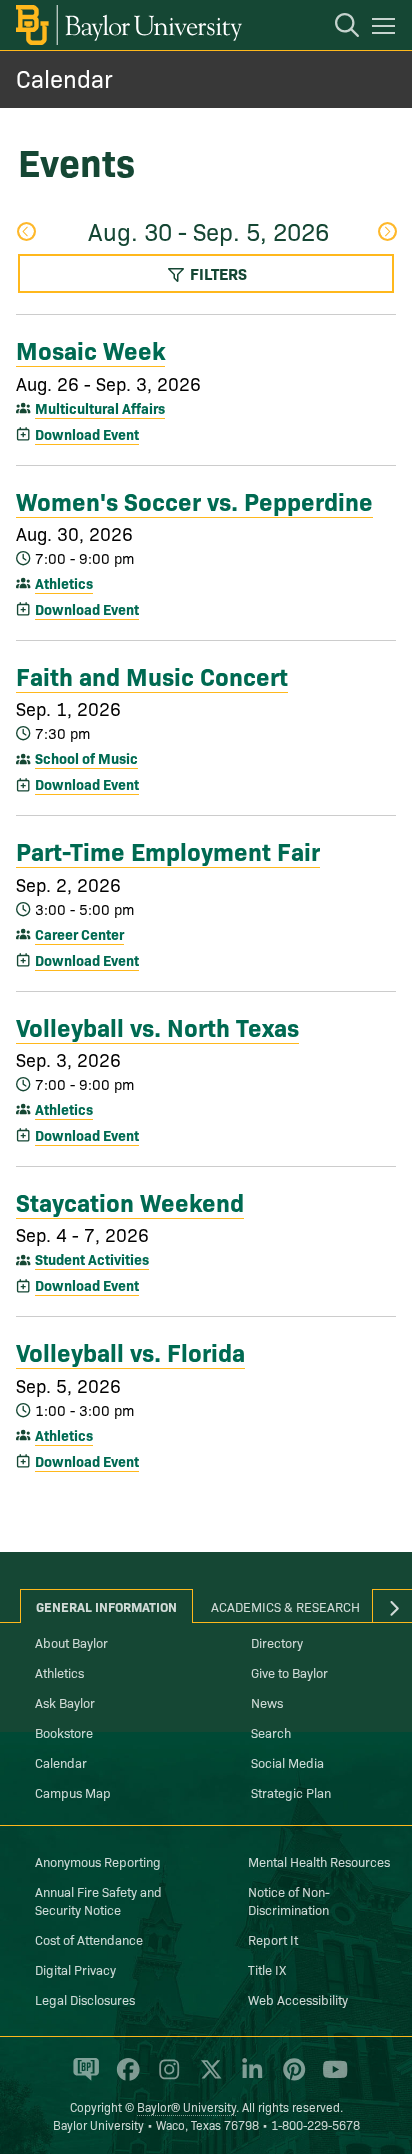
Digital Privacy (75, 1969)
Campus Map (73, 1792)
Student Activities (92, 1259)
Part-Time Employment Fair (168, 850)
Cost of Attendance (89, 1939)
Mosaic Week (90, 349)
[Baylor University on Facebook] (124, 2078)
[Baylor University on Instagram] (165, 2078)
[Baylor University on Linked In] (248, 2078)
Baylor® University (186, 2106)
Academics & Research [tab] (285, 1606)
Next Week (386, 233)
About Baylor (71, 1642)
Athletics (64, 583)
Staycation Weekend (130, 1201)
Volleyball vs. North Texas (157, 1026)
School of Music (86, 758)
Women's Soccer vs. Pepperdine (194, 500)
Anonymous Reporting (98, 1861)
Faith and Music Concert (152, 675)
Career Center (79, 934)
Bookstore (64, 1732)
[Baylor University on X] (207, 2078)
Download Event (87, 434)
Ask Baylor (65, 1702)
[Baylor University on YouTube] (330, 2078)
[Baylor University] (127, 25)
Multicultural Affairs (100, 408)
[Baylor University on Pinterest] (290, 2078)
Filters (216, 273)
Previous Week (25, 233)
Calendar (64, 77)
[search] (337, 28)
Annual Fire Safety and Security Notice (98, 1900)
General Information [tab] (106, 1606)
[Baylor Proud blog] (82, 2078)
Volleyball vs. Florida (130, 1351)
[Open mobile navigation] (386, 29)
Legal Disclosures (85, 1999)
